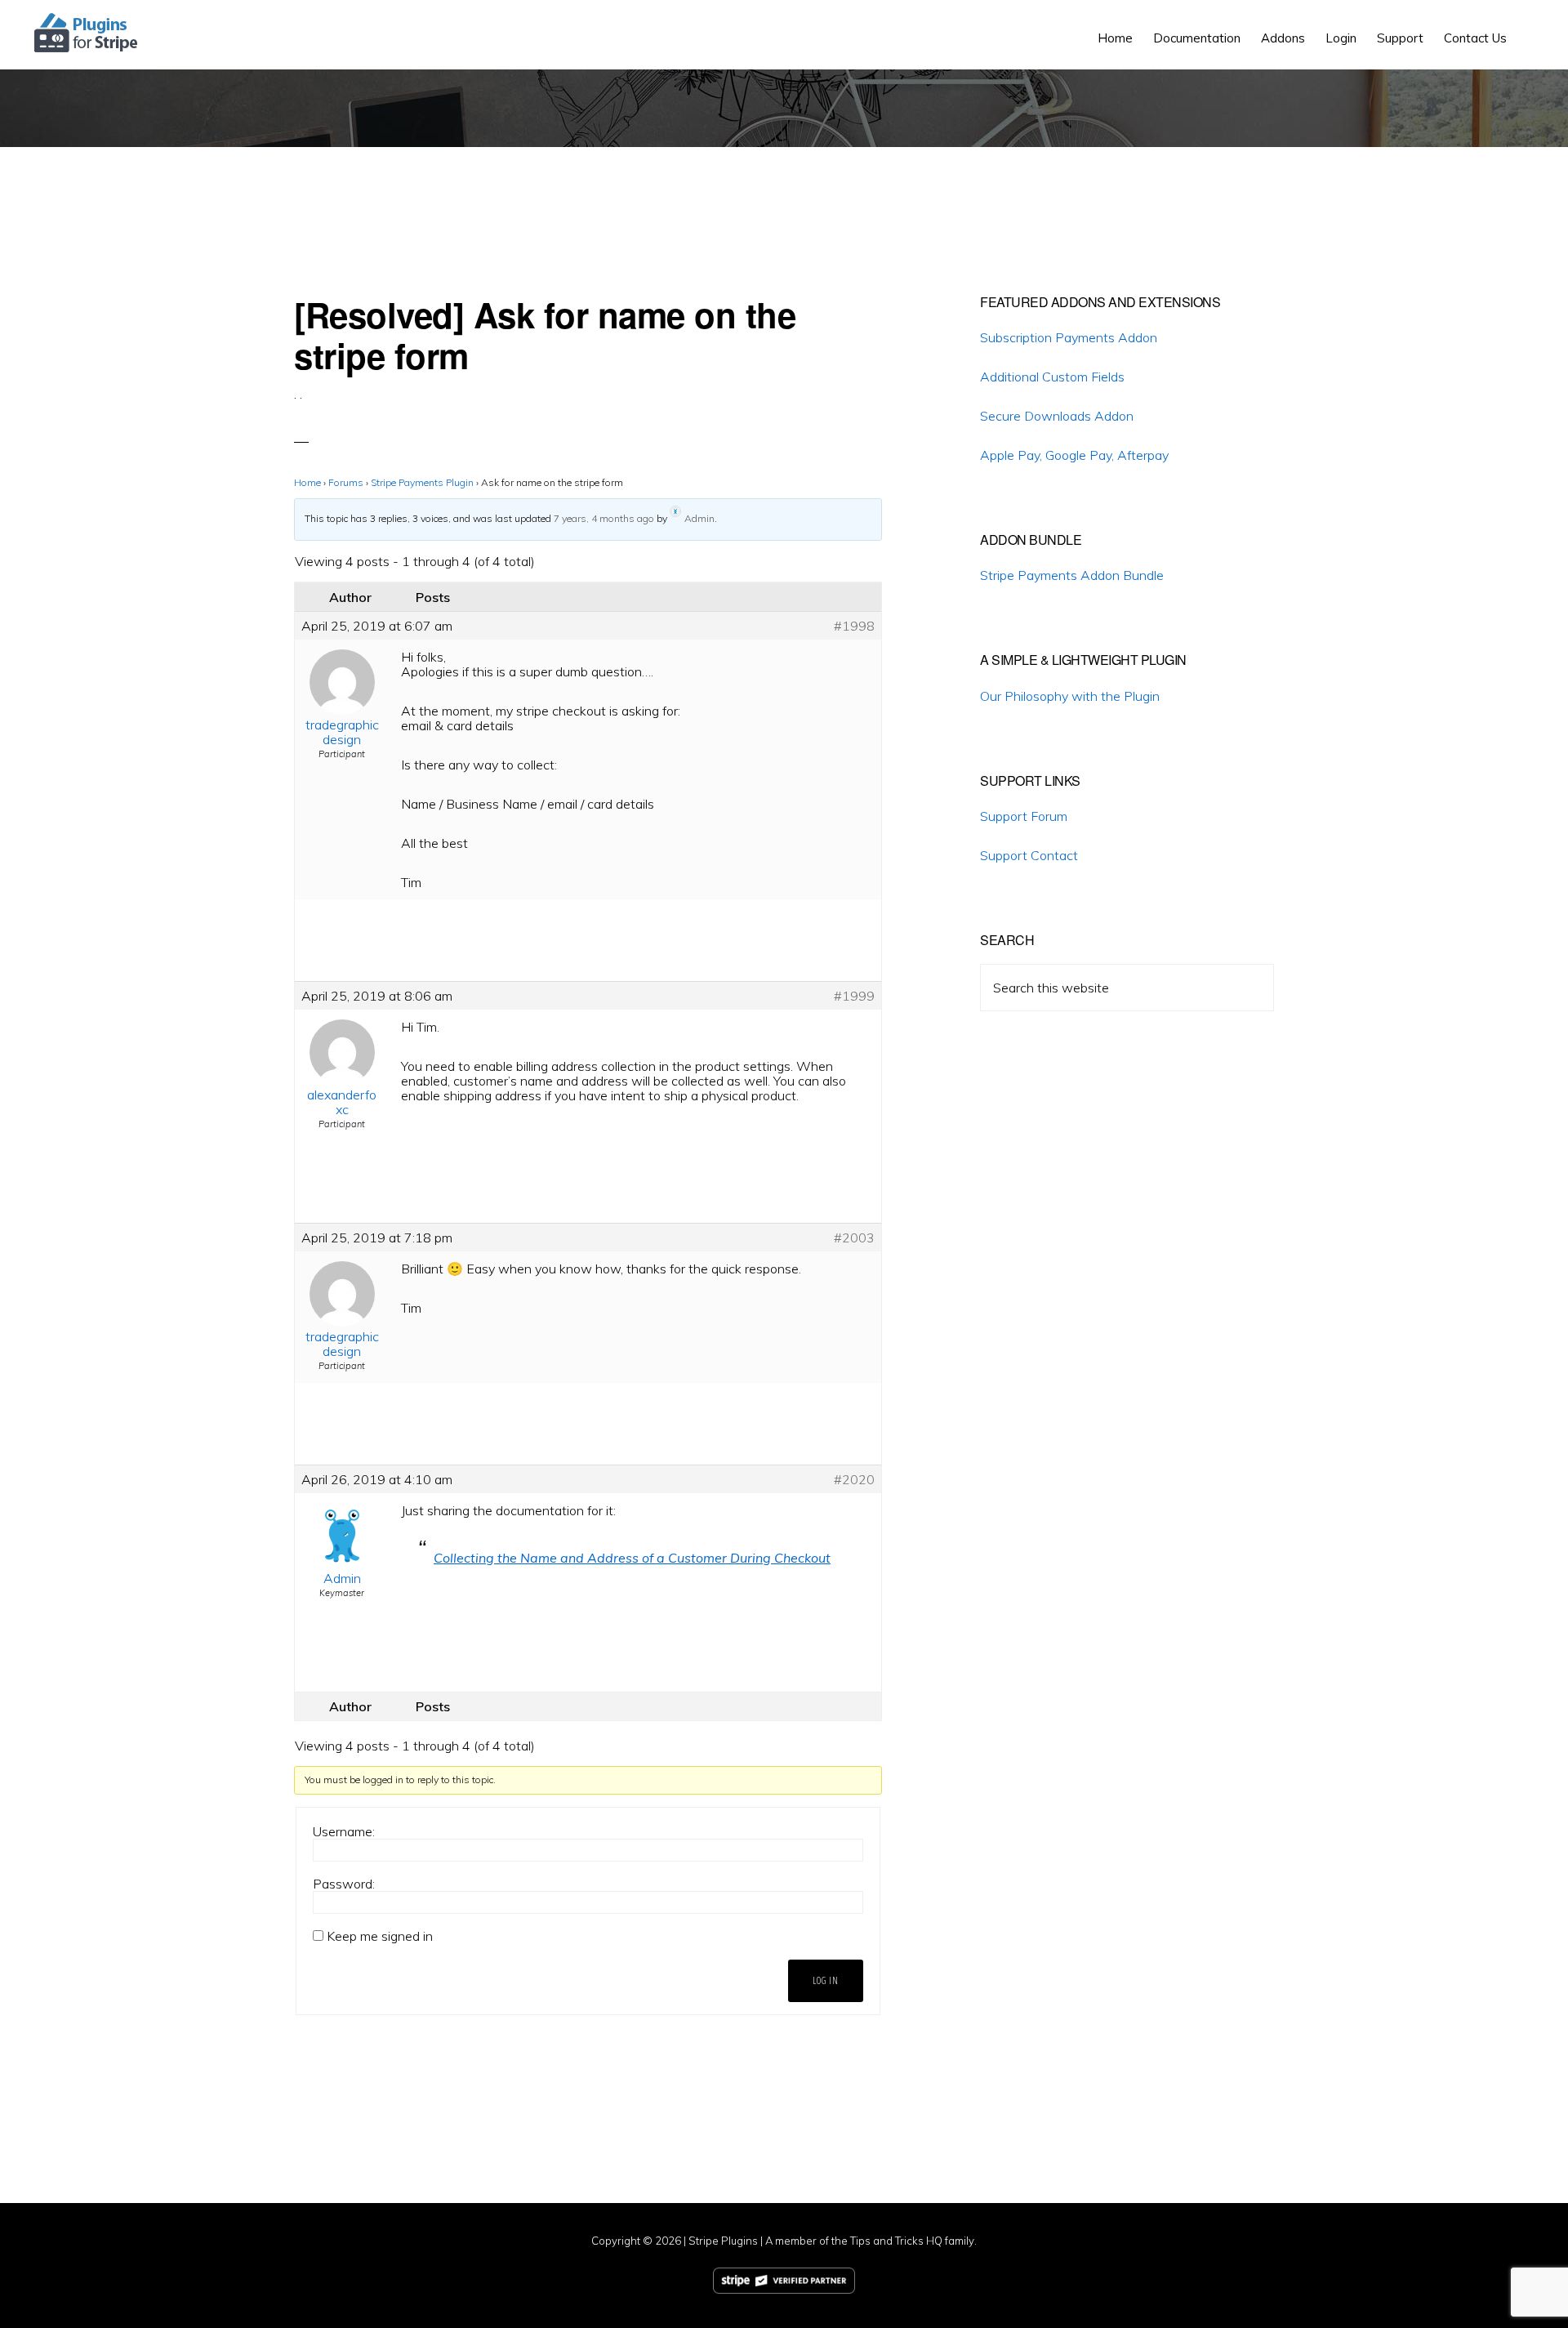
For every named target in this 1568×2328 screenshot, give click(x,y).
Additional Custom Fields (1052, 377)
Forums (346, 482)
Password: (344, 1884)
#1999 (854, 996)
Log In (826, 1980)
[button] (1527, 26)
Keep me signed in (380, 1936)
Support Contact (1029, 855)
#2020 (854, 1479)
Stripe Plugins (723, 2241)
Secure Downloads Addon (1057, 416)
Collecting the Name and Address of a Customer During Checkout (632, 1558)
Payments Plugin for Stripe (87, 33)
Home (307, 482)
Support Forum (1024, 816)
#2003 (854, 1238)
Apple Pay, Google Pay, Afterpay (1074, 455)
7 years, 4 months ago (604, 518)
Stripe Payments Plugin (422, 482)
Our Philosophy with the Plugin (1070, 696)
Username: (344, 1831)
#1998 (854, 626)
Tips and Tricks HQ (896, 2241)
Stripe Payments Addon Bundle (1072, 575)
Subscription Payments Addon (1069, 337)
